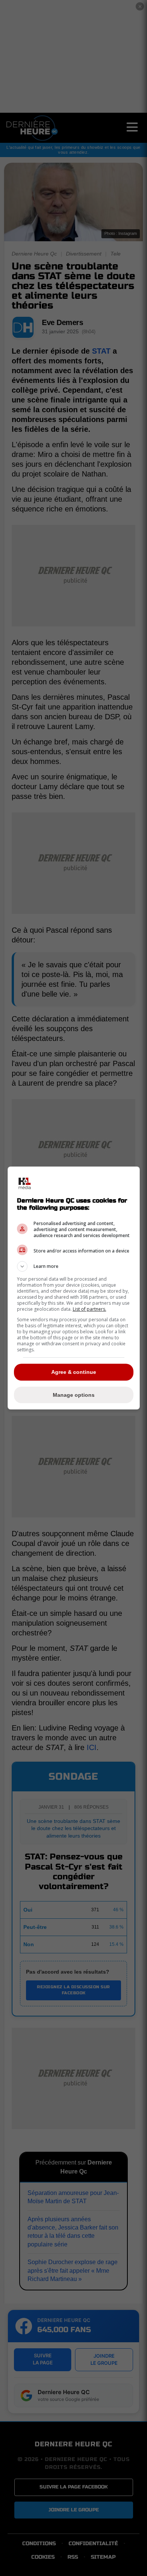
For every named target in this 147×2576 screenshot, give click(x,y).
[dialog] (74, 1288)
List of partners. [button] (90, 1309)
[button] (74, 1266)
